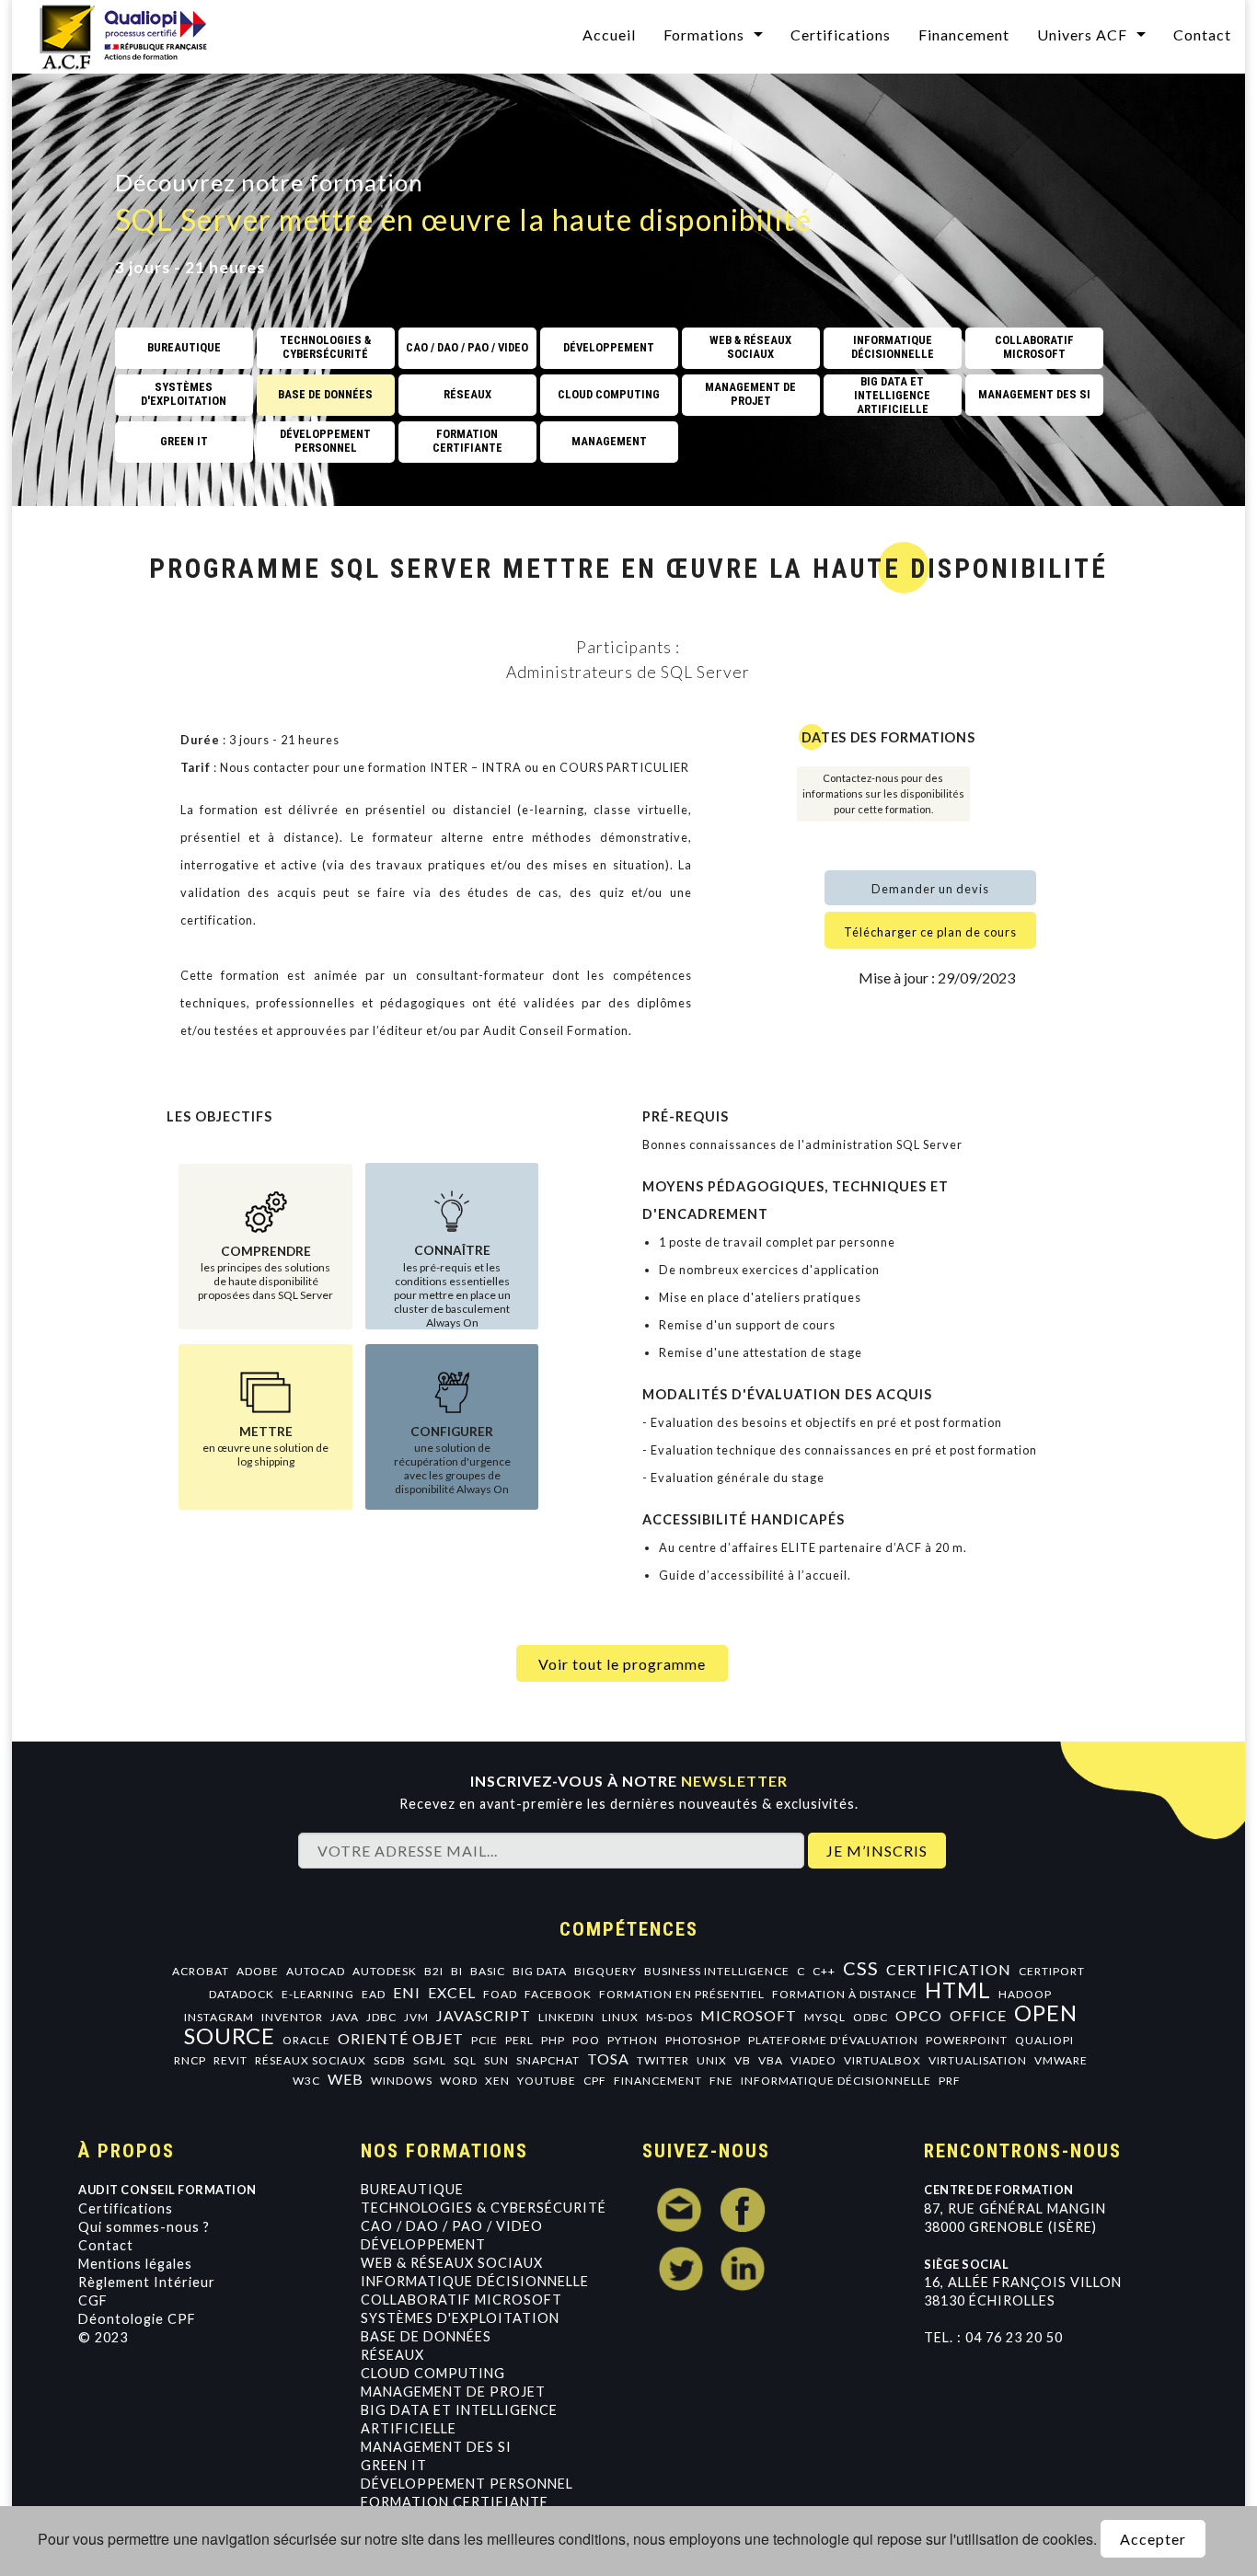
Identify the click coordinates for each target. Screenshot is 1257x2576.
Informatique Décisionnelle (475, 2281)
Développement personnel (467, 2484)
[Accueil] (135, 34)
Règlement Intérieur (147, 2282)
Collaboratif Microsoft (461, 2300)
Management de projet (453, 2392)
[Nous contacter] (680, 2210)
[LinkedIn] (743, 2269)
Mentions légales (135, 2264)
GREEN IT (394, 2465)
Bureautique (412, 2189)
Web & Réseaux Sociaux (452, 2263)
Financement (964, 34)
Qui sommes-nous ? (144, 2227)
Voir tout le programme (622, 1664)
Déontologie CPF (137, 2319)
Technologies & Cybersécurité (484, 2208)
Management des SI (436, 2447)
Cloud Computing (433, 2373)
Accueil (609, 34)
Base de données (426, 2336)
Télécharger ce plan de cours (930, 932)
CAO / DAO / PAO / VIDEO (452, 2226)
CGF (93, 2300)
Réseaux (392, 2355)
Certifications (841, 34)
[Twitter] (680, 2269)
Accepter (1153, 2539)
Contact (1202, 34)
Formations (704, 34)
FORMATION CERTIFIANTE (455, 2502)
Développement (423, 2244)
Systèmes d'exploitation (460, 2318)
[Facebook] (743, 2210)
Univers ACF (1082, 34)
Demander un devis (930, 889)
